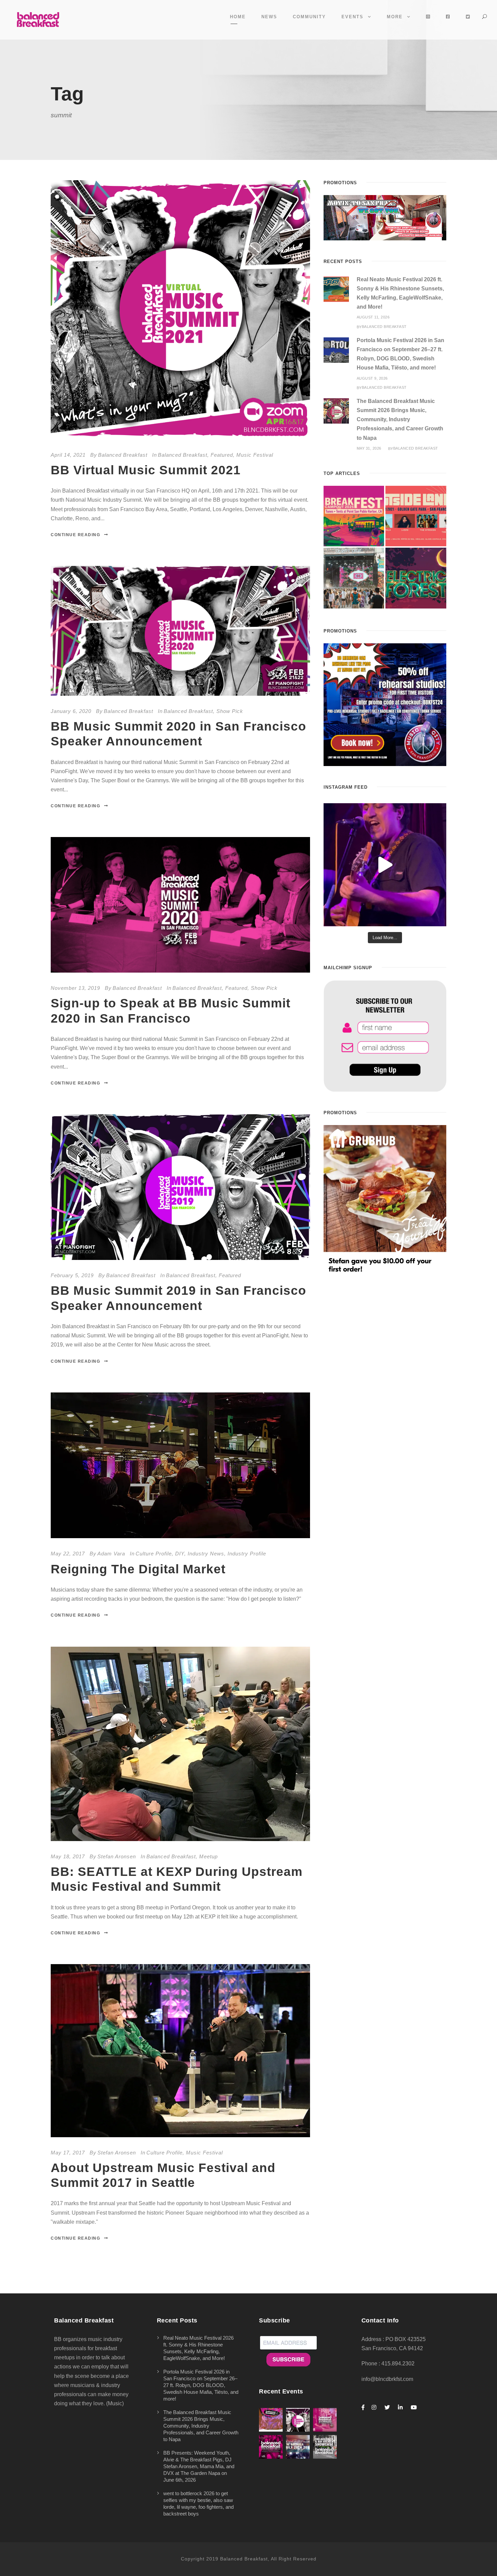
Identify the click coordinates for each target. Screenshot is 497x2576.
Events (352, 17)
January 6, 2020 (71, 711)
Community (309, 17)
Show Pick (230, 711)
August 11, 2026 (373, 317)
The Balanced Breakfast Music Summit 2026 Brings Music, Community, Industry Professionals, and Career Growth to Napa (400, 420)
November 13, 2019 (75, 988)
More (395, 17)
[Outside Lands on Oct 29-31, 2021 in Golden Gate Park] (416, 516)
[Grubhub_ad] (385, 1200)
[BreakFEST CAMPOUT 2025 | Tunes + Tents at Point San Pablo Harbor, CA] (354, 516)
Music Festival (255, 455)
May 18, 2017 (68, 1856)
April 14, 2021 (68, 455)
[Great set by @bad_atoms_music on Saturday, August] (385, 865)
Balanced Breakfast (123, 455)
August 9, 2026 (372, 378)
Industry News (206, 1554)
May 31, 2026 (369, 448)
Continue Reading (75, 535)
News (269, 17)
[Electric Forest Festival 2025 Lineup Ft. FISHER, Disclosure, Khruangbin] (416, 578)
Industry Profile (247, 1554)
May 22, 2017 (68, 1554)
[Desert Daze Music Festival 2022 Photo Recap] (354, 578)
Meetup (208, 1856)
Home (238, 17)
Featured (222, 455)
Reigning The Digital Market (138, 1569)
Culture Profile (154, 1554)
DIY (180, 1554)
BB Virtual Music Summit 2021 (146, 470)
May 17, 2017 (68, 2153)
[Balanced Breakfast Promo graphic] (385, 704)
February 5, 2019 (72, 1275)
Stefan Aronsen (117, 1856)
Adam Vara (111, 1554)
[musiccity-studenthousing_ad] (385, 217)
